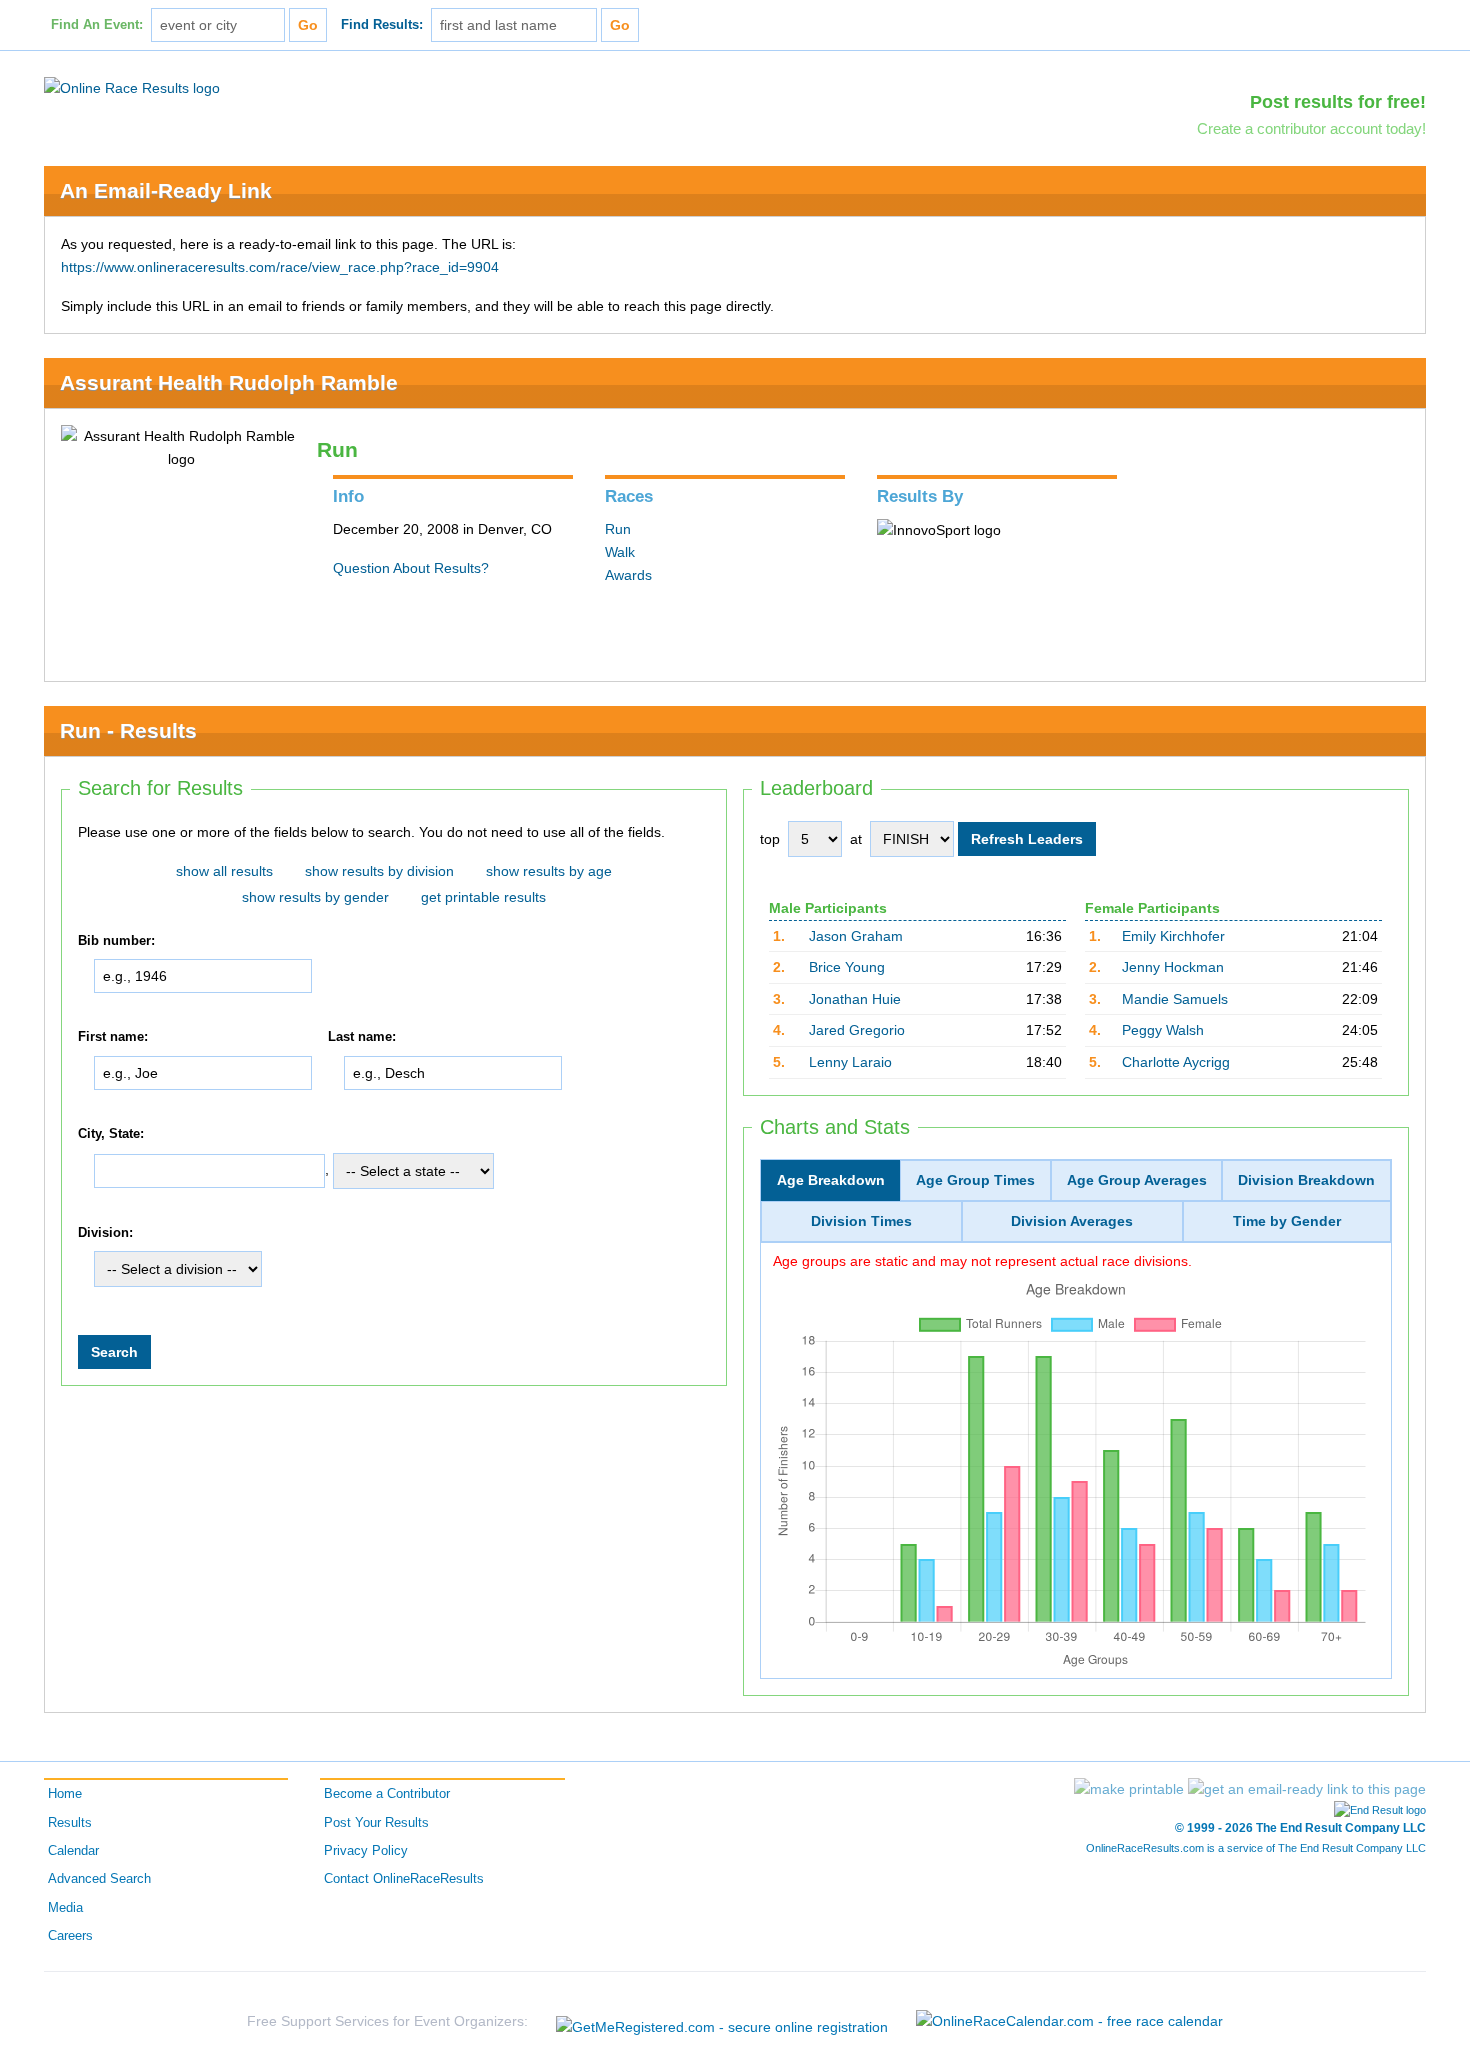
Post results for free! (1338, 102)
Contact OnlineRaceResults (404, 1879)
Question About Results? (411, 568)
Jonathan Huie (855, 999)
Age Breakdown (831, 1180)
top (770, 839)
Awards (628, 575)
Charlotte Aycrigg (1176, 1062)
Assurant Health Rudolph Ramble (229, 382)
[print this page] (1129, 1789)
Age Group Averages (1137, 1180)
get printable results (483, 897)
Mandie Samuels (1175, 999)
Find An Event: (97, 25)
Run (618, 529)
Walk (620, 552)
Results (70, 1823)
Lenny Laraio (850, 1062)
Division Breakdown (1306, 1180)
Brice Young (847, 967)
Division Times (861, 1221)
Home (65, 1794)
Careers (70, 1936)
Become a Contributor (387, 1794)
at (856, 839)
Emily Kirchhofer (1173, 936)
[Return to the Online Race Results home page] (132, 87)
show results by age (549, 871)
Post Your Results (376, 1823)
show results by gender (315, 897)
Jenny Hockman (1173, 967)
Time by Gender (1287, 1221)
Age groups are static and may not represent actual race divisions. (982, 1261)
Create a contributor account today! (1311, 128)
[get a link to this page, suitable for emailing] (1307, 1789)
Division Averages (1072, 1221)
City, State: (111, 1134)
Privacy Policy (366, 1851)
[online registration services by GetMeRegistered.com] (722, 2021)
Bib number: (116, 941)
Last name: (362, 1038)
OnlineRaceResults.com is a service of (1256, 1848)
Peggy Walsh (1163, 1030)
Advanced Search (99, 1879)
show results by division (379, 871)
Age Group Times (975, 1180)
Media (65, 1908)
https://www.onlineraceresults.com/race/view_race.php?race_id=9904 (280, 267)
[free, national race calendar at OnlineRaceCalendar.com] (1069, 2021)
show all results (224, 871)
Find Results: (382, 25)
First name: (113, 1038)
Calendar (73, 1851)
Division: (105, 1233)
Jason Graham (856, 936)
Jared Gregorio (857, 1030)
